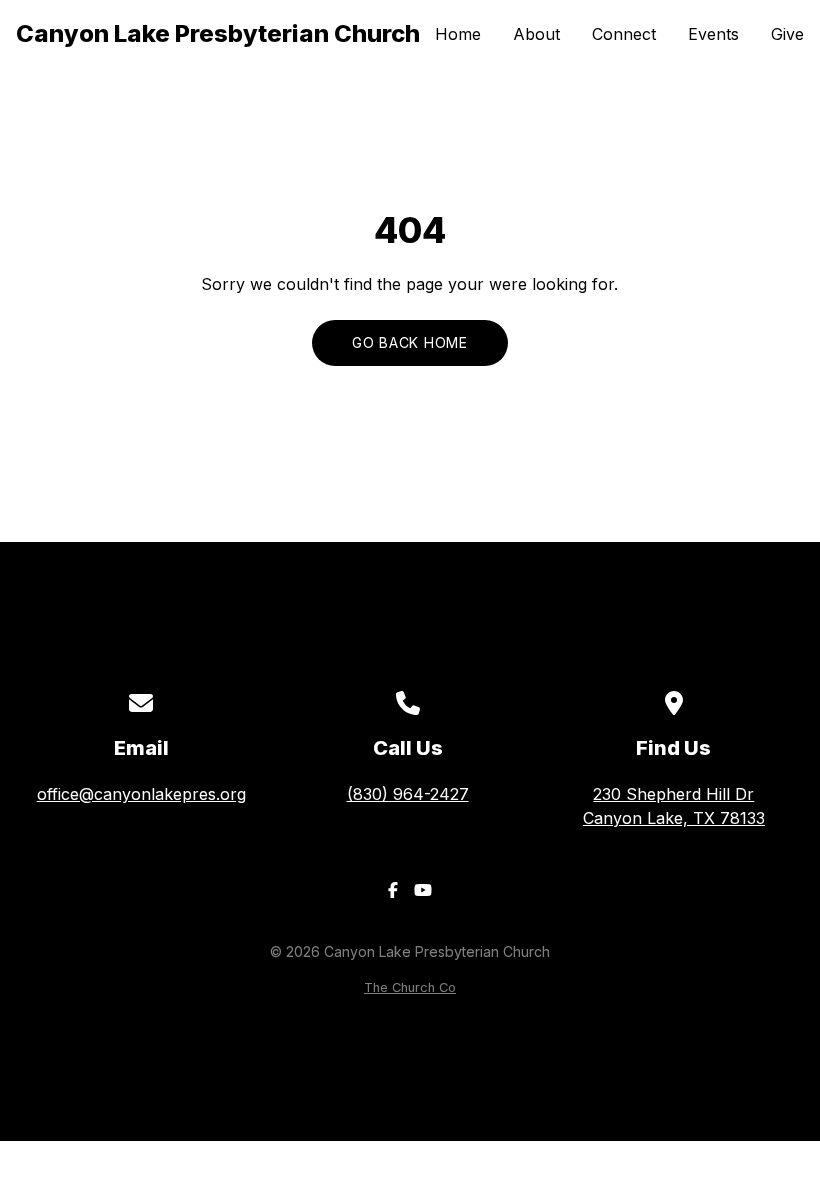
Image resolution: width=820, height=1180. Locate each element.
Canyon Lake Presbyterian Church (218, 33)
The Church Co (410, 987)
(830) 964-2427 (408, 794)
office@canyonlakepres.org (141, 794)
